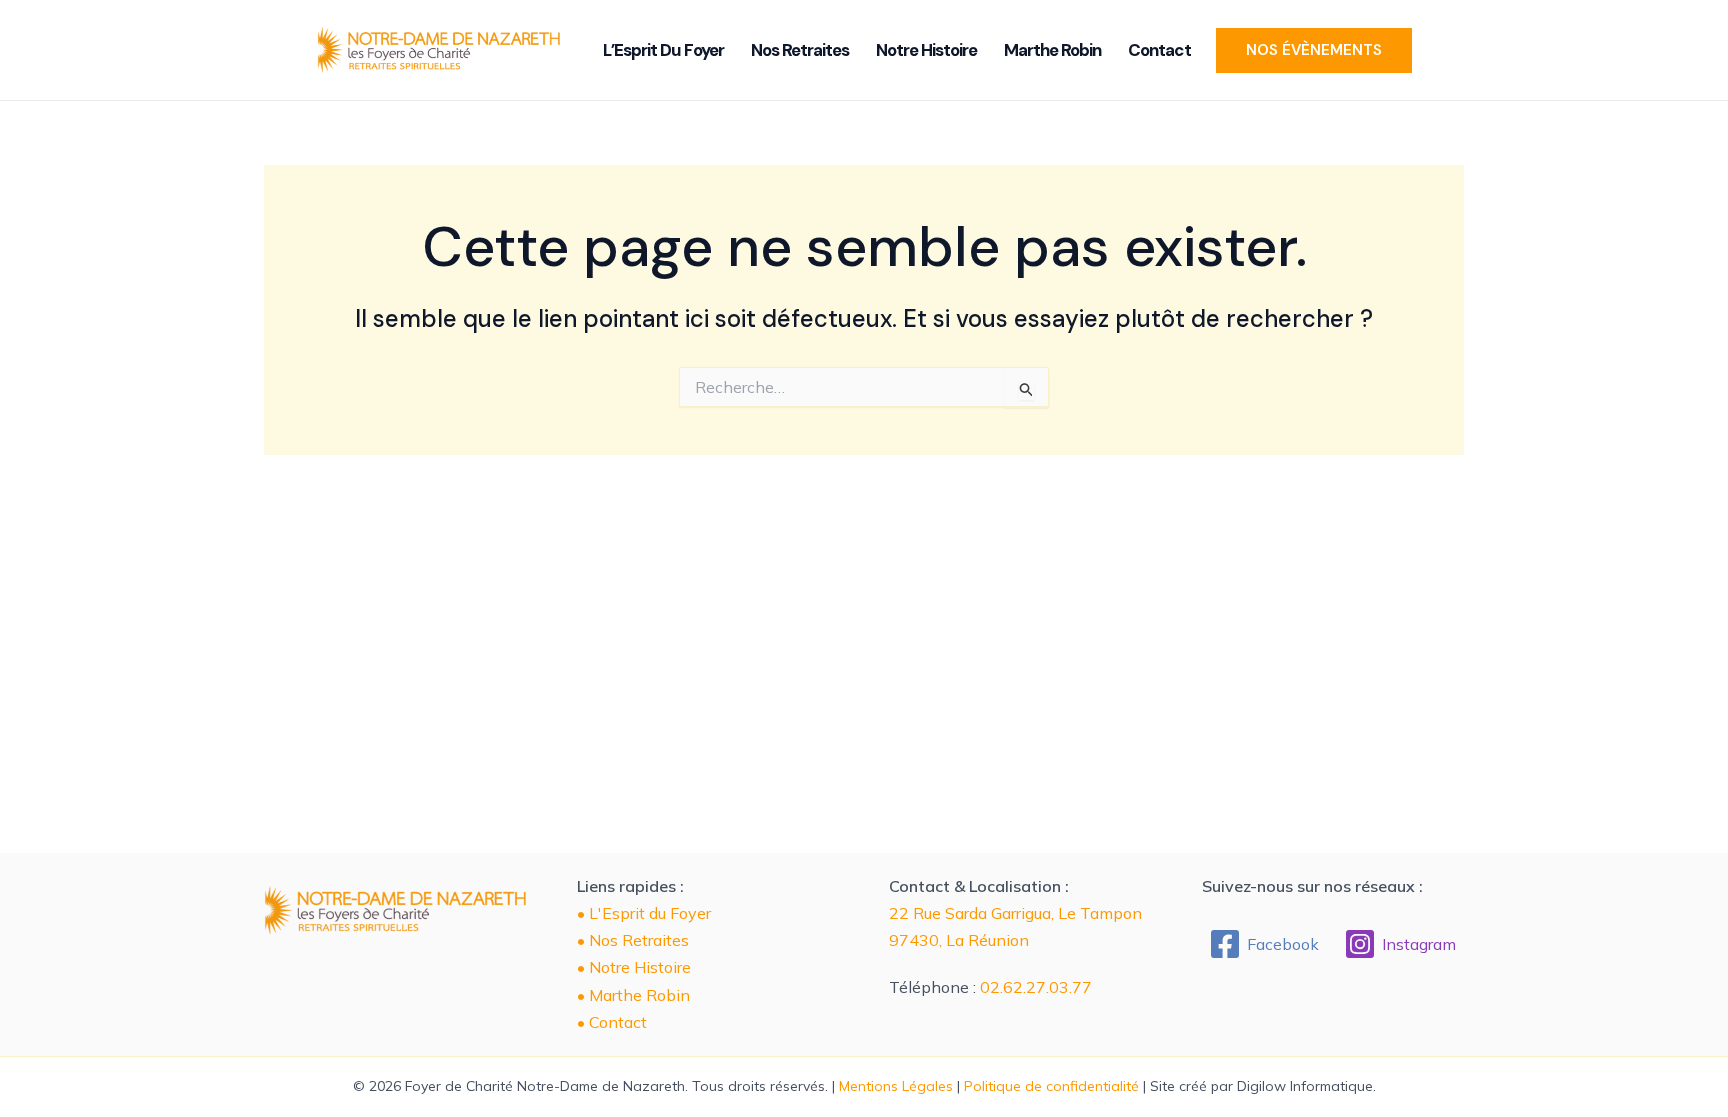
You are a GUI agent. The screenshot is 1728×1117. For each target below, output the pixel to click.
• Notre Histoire (634, 967)
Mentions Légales (896, 1086)
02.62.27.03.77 (1036, 987)
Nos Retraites (800, 50)
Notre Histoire (926, 50)
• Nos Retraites (633, 940)
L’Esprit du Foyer (663, 50)
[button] (1314, 50)
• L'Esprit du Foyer (644, 913)
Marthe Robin (1052, 50)
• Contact (612, 1022)
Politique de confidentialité (1051, 1086)
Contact (1159, 50)
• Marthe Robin (633, 995)
